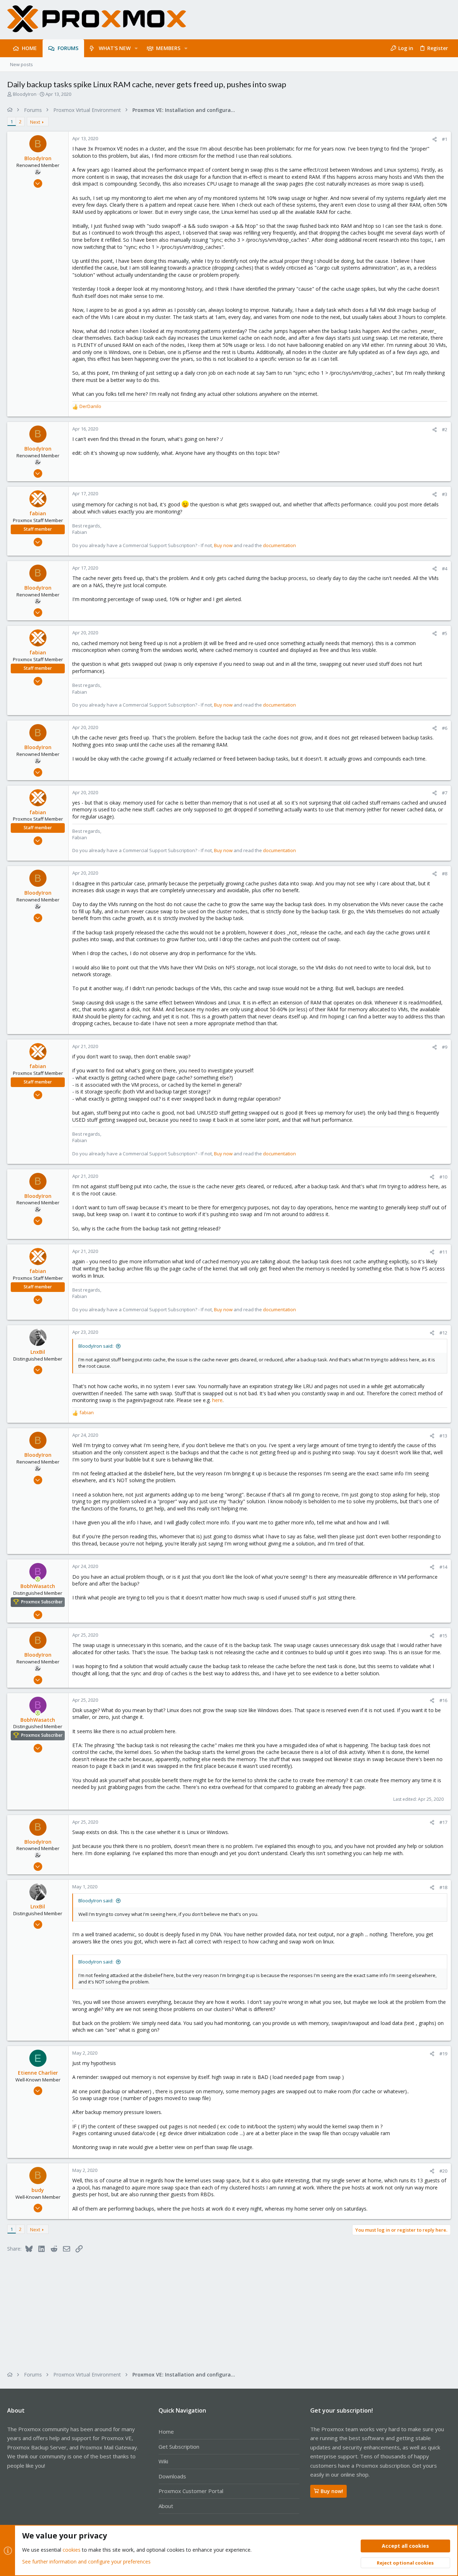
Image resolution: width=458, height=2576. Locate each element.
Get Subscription (179, 2447)
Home (166, 2432)
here (217, 1400)
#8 (445, 874)
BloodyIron (25, 94)
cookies (72, 2550)
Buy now (223, 545)
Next (35, 122)
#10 (443, 1177)
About (166, 2506)
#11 (443, 1252)
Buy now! (332, 2491)
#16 (443, 1700)
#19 (443, 2054)
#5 (445, 633)
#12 (443, 1333)
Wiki (163, 2461)
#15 (443, 1636)
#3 (445, 494)
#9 (445, 1047)
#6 (445, 728)
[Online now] (38, 1579)
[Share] (435, 139)
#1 (445, 139)
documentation (279, 545)
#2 (445, 429)
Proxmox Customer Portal (191, 2491)
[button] (136, 48)
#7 (445, 793)
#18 (443, 1887)
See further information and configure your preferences (86, 2562)
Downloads (172, 2476)
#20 (443, 2171)
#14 (443, 1567)
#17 (443, 1822)
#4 (445, 569)
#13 (443, 1436)
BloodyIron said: (96, 1346)
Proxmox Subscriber (42, 1602)
